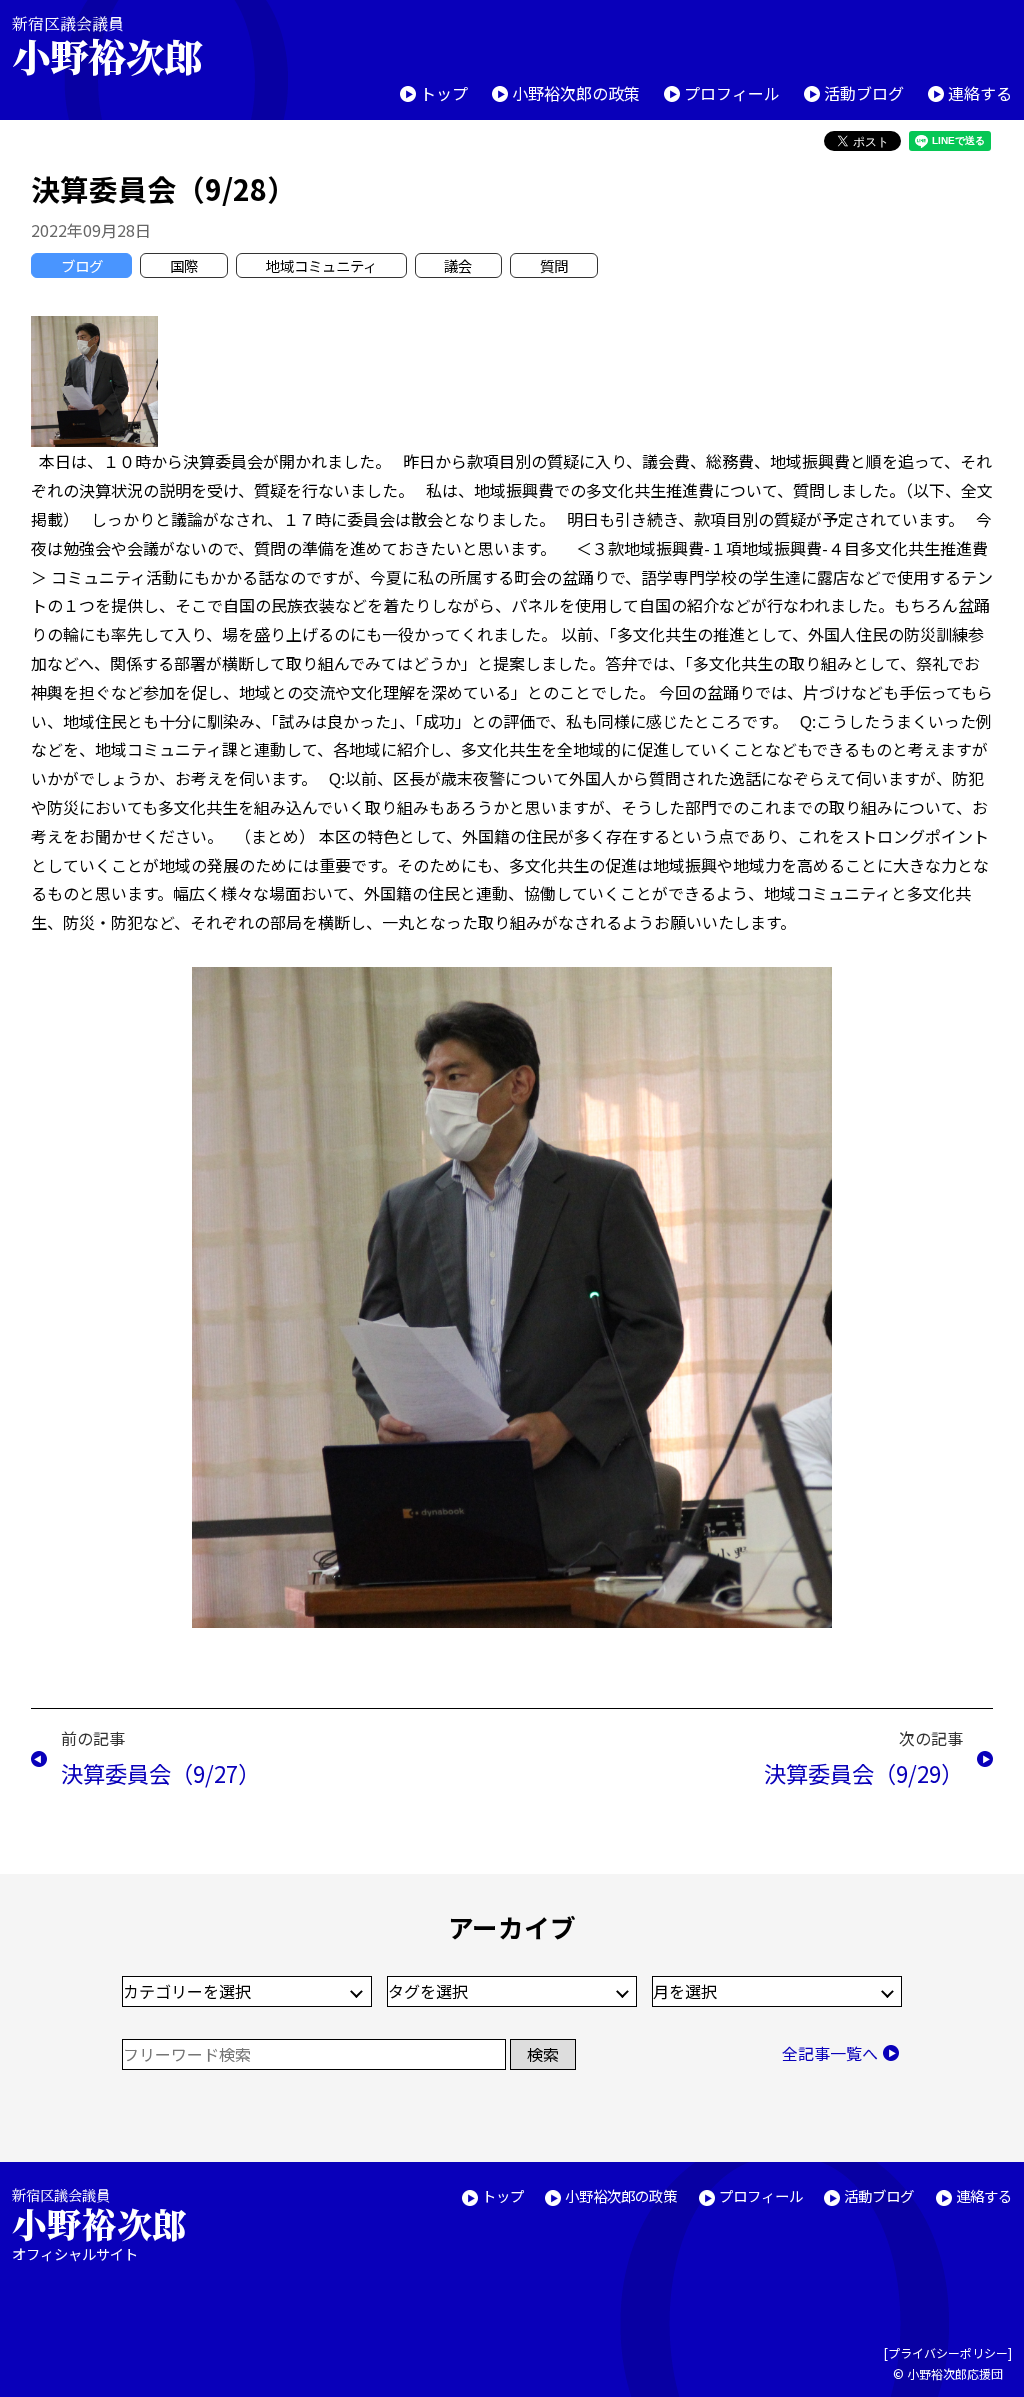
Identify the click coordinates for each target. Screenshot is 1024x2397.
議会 (458, 265)
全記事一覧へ (830, 2053)
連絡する (980, 93)
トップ (444, 93)
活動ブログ (864, 93)
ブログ (82, 265)
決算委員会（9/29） (863, 1773)
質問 (554, 265)
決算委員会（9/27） (160, 1773)
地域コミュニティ (321, 265)
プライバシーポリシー (948, 2352)
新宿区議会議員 (107, 45)
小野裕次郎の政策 (576, 93)
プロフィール (732, 93)
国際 (184, 265)
